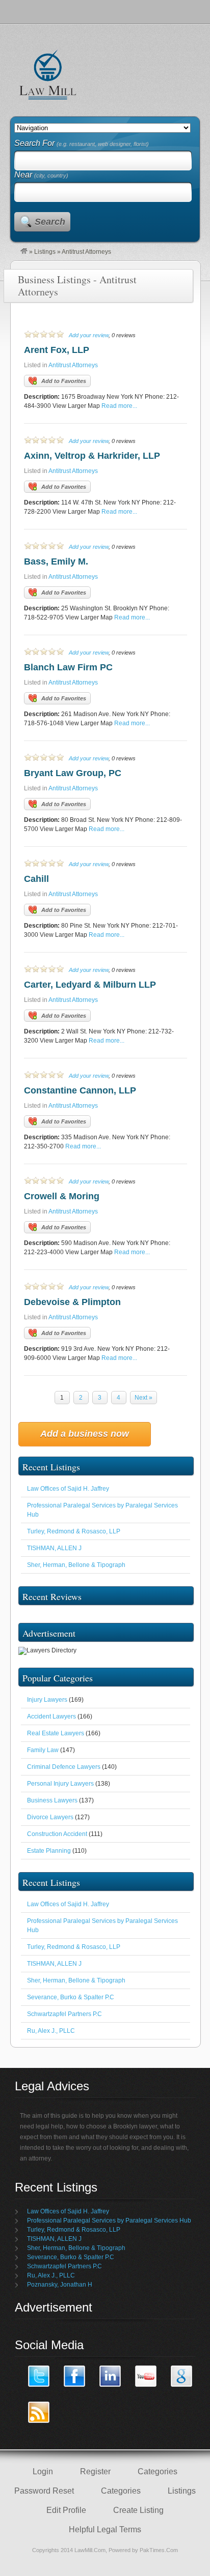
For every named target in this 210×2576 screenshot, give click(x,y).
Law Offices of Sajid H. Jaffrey (68, 1489)
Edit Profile (66, 2510)
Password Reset (44, 2491)
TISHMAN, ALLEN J (54, 1548)
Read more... (119, 406)
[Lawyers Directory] (24, 252)
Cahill (36, 879)
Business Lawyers (52, 1800)
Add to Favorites (64, 381)
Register (95, 2471)
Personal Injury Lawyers (60, 1784)
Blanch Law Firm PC (68, 667)
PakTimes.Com (159, 2550)
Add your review (89, 335)
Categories (157, 2471)
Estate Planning (49, 1851)
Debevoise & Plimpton (72, 1302)
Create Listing (138, 2510)
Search (50, 222)
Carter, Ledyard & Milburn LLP (90, 985)
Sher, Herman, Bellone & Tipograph (76, 1565)
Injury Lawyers (47, 1700)
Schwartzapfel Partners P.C (64, 2014)
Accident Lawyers (51, 1716)
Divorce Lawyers (50, 1817)
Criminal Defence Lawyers (64, 1767)
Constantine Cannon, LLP (80, 1090)
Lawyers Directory (48, 74)
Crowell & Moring (62, 1196)
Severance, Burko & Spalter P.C (71, 1997)
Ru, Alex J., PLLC (51, 2031)
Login (43, 2471)
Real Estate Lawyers (56, 1733)
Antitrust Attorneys (73, 365)
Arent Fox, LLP (57, 350)
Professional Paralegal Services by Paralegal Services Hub (109, 2220)
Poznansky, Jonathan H (60, 2285)
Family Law (43, 1750)
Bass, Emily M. (56, 561)
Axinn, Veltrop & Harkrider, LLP (92, 456)
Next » (143, 1398)
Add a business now (85, 1434)
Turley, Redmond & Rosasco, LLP (74, 1531)
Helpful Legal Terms (105, 2529)
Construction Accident (57, 1834)
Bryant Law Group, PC (73, 773)
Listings (45, 252)
